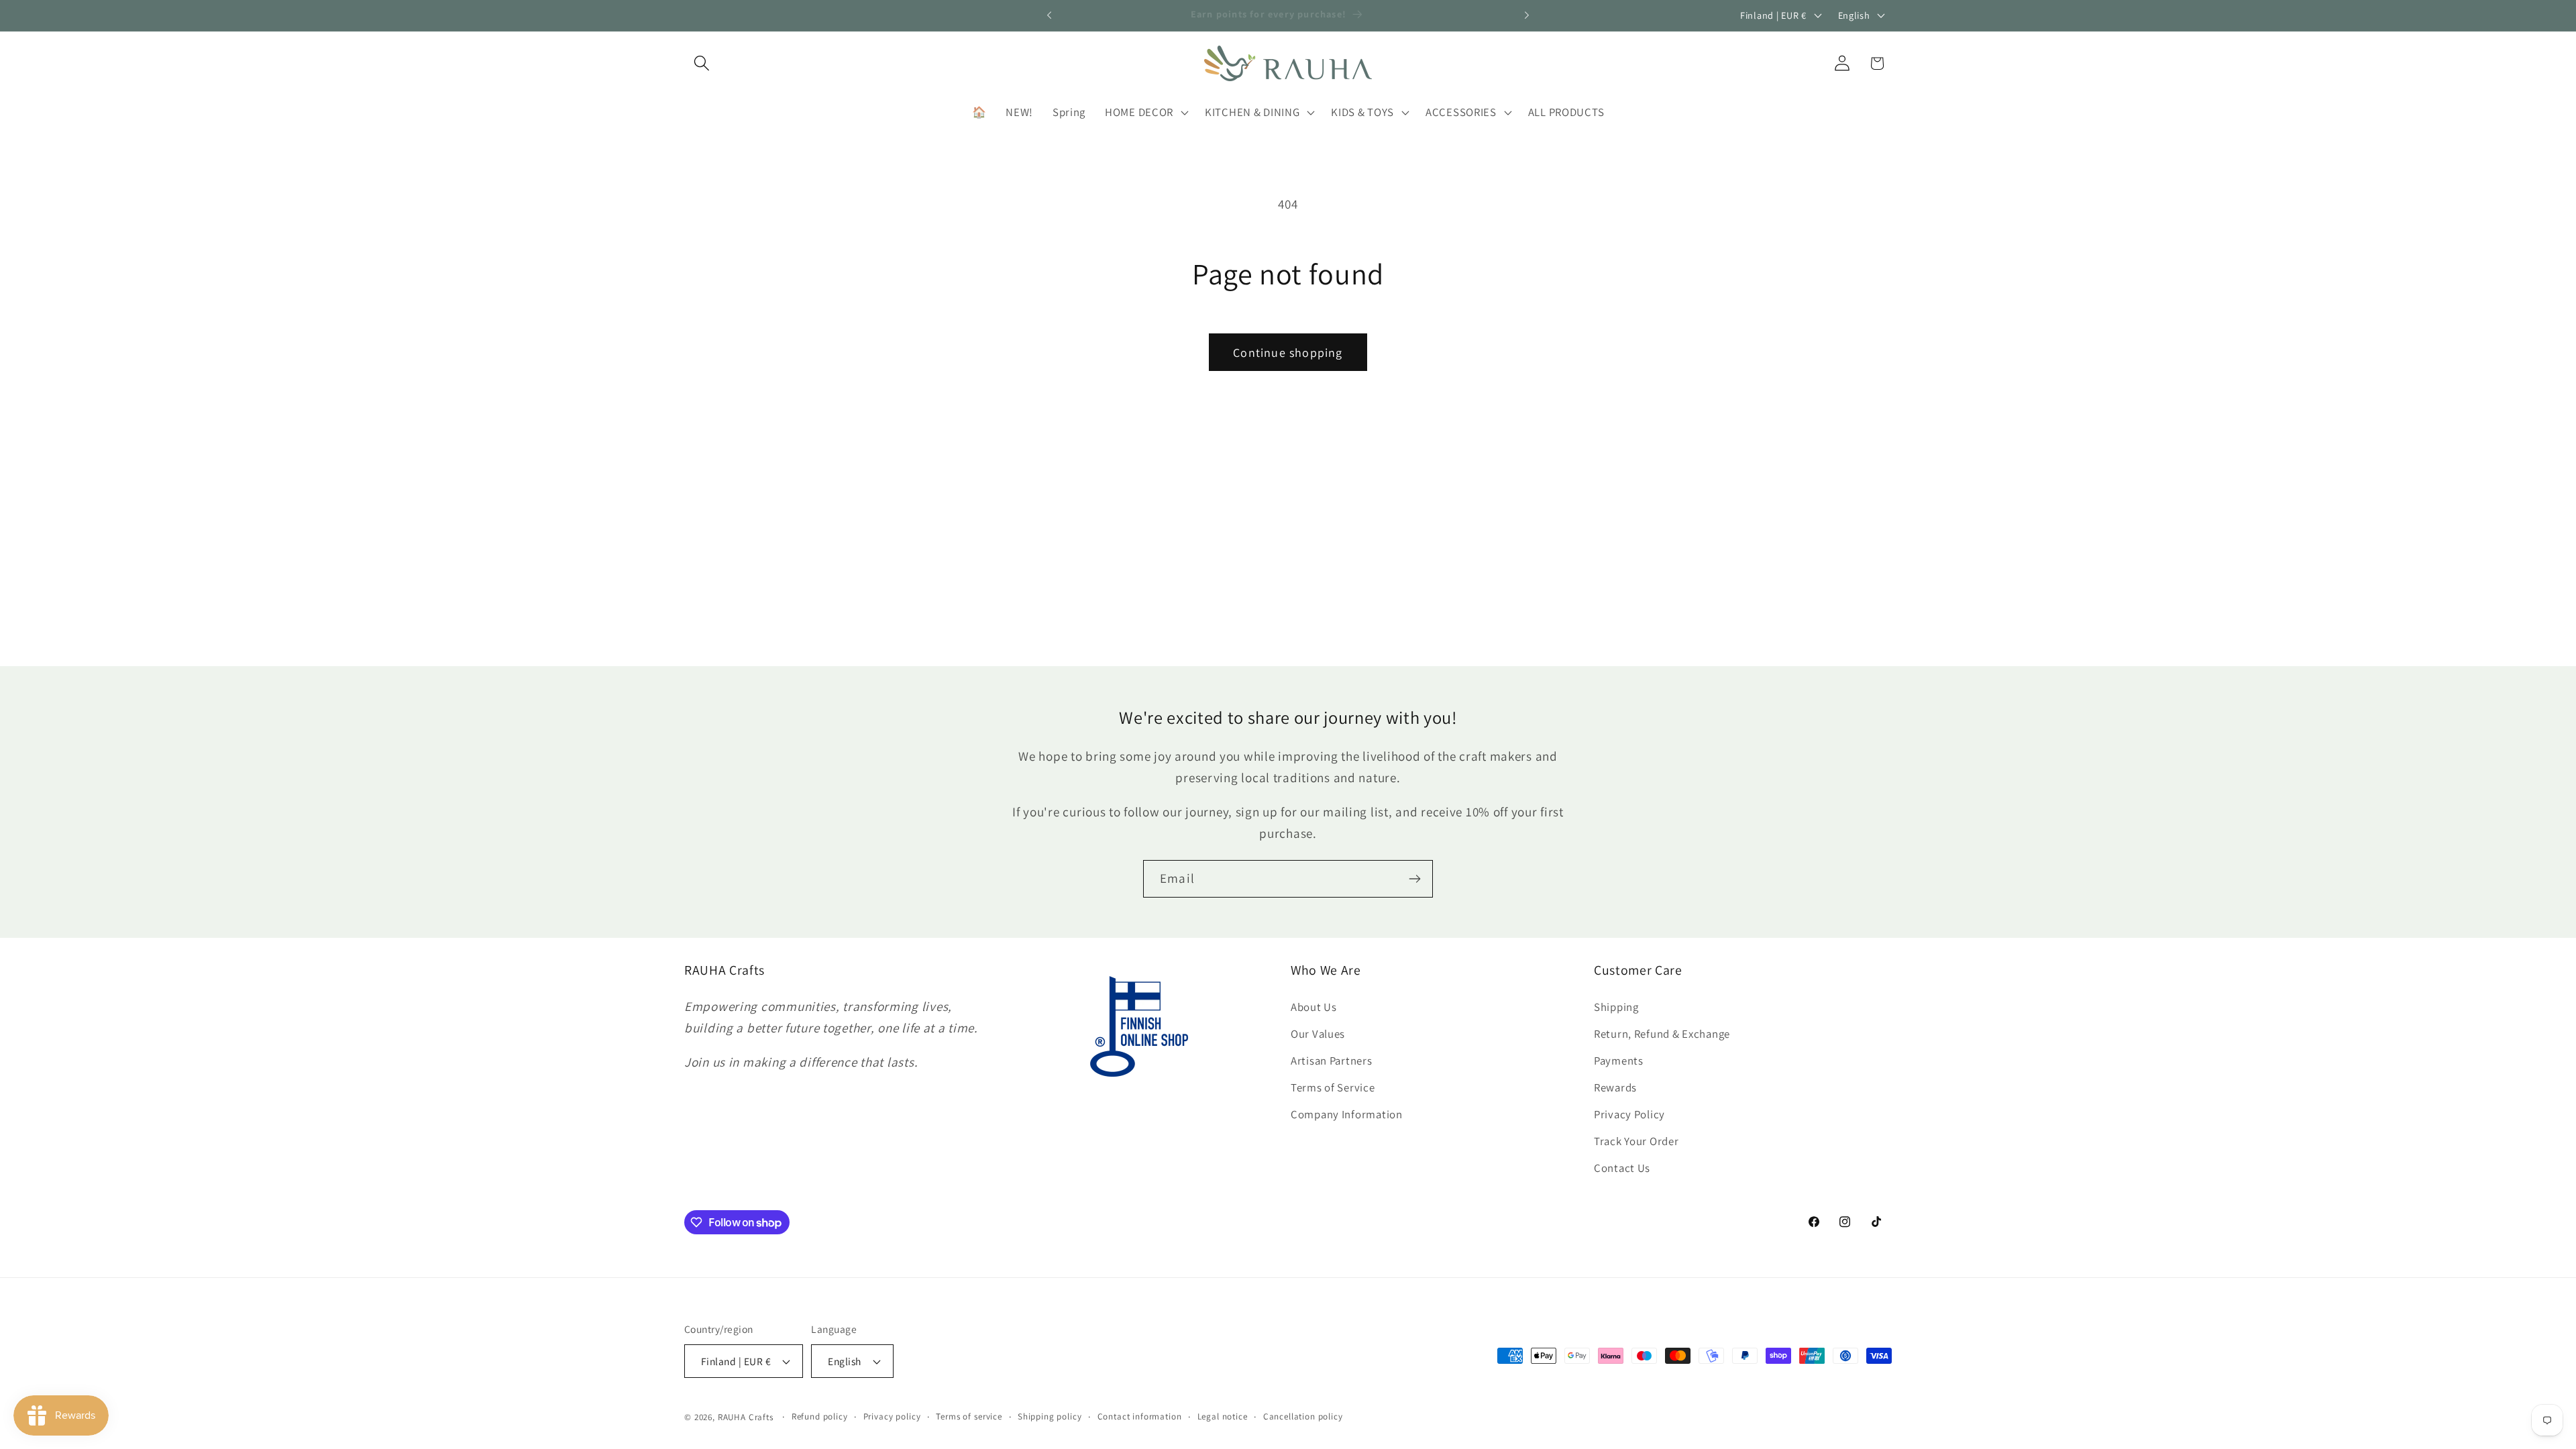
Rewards (1615, 1087)
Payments (1619, 1061)
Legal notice (1223, 1416)
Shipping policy (1050, 1416)
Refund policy (820, 1416)
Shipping (1616, 1007)
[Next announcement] (1527, 15)
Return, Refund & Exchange (1662, 1034)
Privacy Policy (1629, 1114)
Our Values (1318, 1034)
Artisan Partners (1332, 1061)
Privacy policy (892, 1416)
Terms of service (969, 1416)
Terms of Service (1333, 1087)
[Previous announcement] (1049, 15)
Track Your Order (1636, 1141)
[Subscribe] (1414, 879)
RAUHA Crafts (746, 1417)
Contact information (1140, 1416)
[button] (702, 63)
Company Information (1347, 1114)
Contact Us (1622, 1168)
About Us (1314, 1007)
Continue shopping (1288, 353)
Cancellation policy (1303, 1416)
